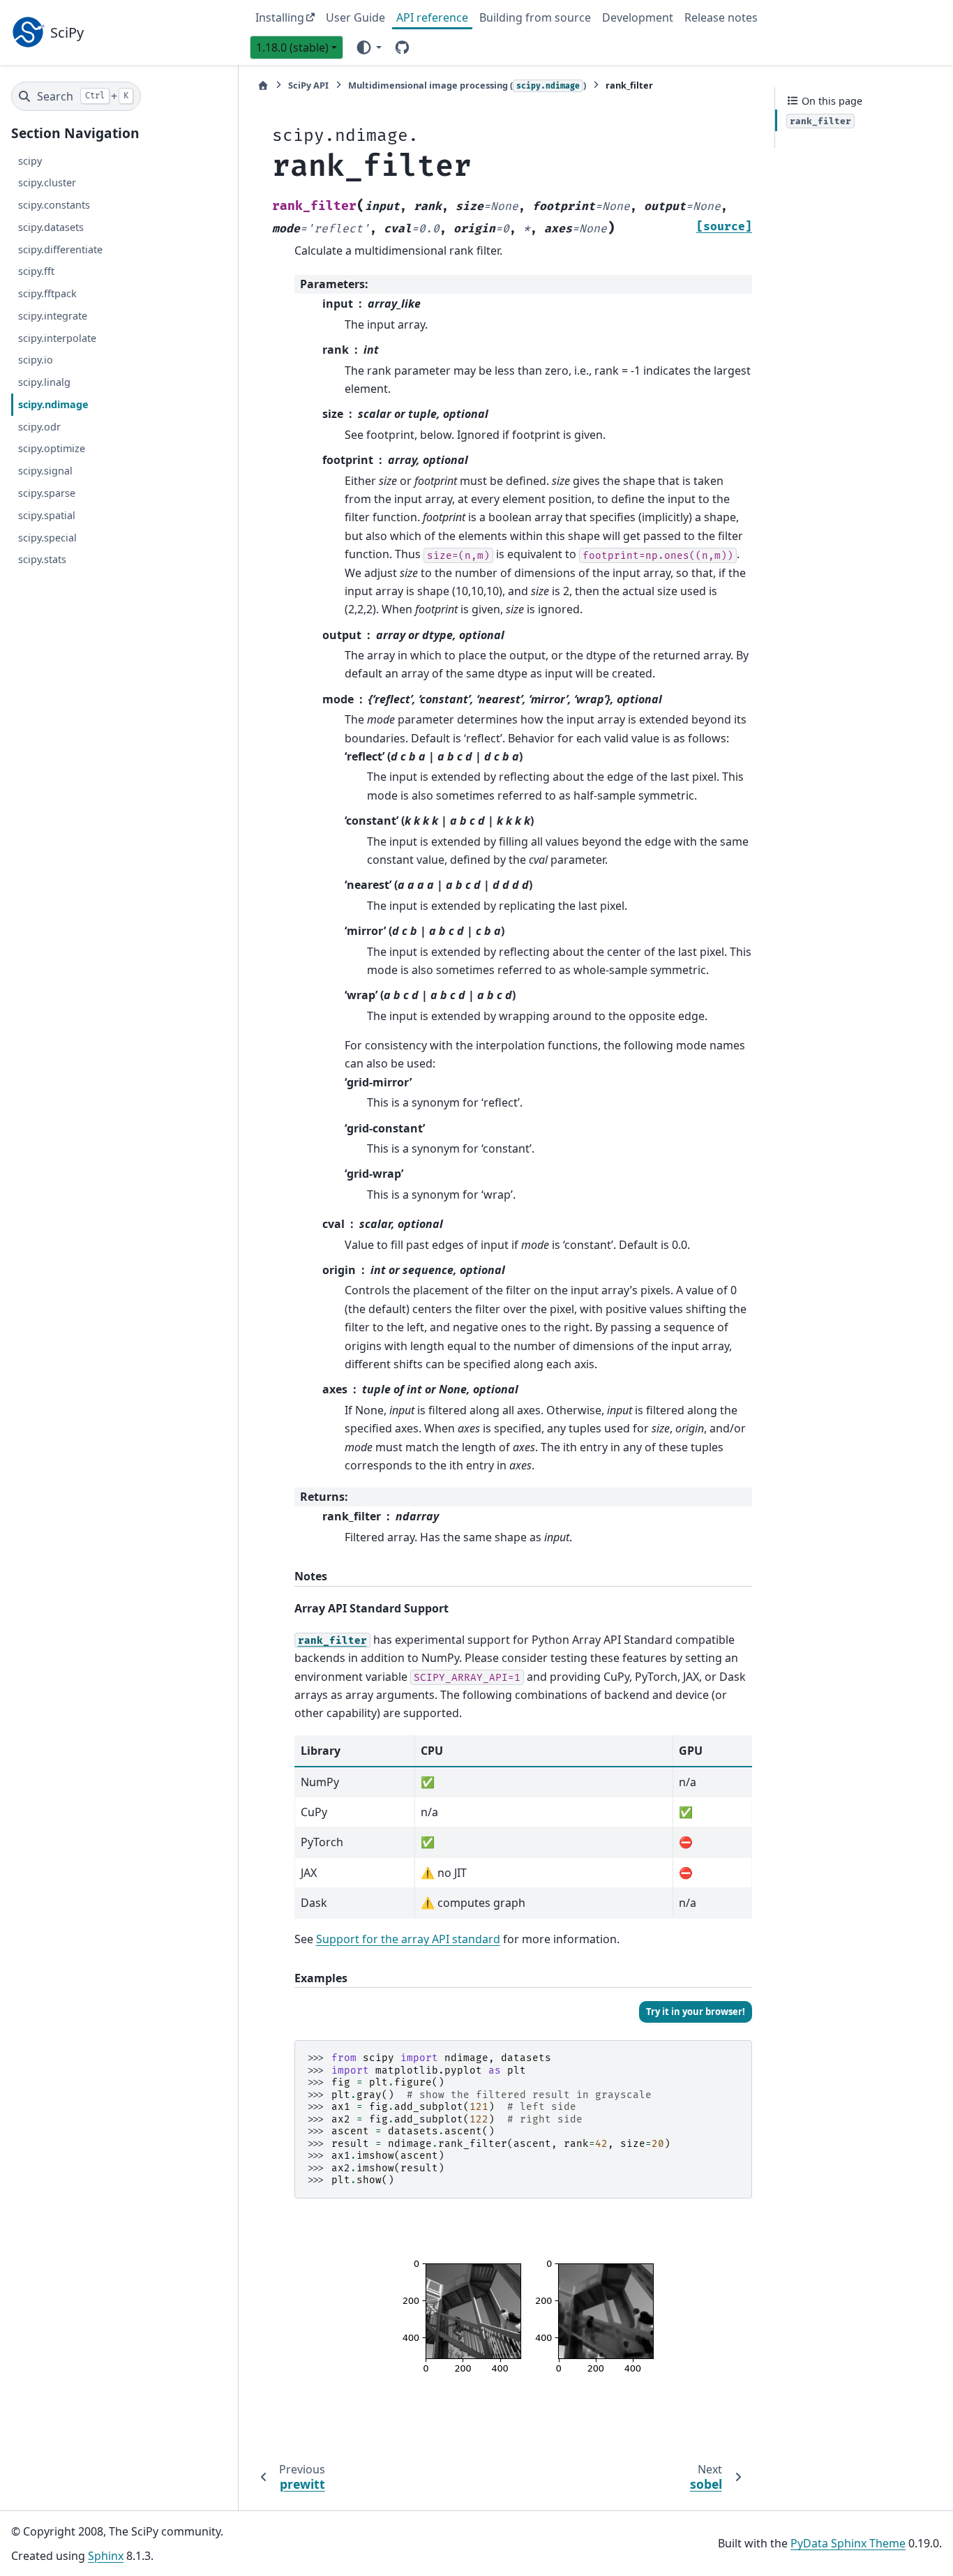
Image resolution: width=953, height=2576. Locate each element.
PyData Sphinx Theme (848, 2543)
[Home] (263, 85)
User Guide (355, 17)
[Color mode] (368, 47)
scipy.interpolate (57, 338)
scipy (30, 160)
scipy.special (47, 537)
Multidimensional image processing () (467, 85)
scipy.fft (36, 271)
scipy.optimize (52, 448)
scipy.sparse (47, 493)
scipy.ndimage (53, 404)
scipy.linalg (44, 382)
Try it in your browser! (696, 2012)
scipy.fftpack (47, 293)
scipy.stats (42, 559)
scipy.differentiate (60, 249)
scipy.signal (45, 471)
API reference (432, 17)
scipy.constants (54, 205)
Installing (280, 17)
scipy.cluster (47, 182)
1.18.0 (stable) (292, 47)
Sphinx (106, 2556)
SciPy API (308, 85)
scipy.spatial (47, 515)
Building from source (535, 17)
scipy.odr (39, 427)
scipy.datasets (51, 227)
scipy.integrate (53, 316)
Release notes (721, 17)
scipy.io (36, 360)
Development (638, 17)
